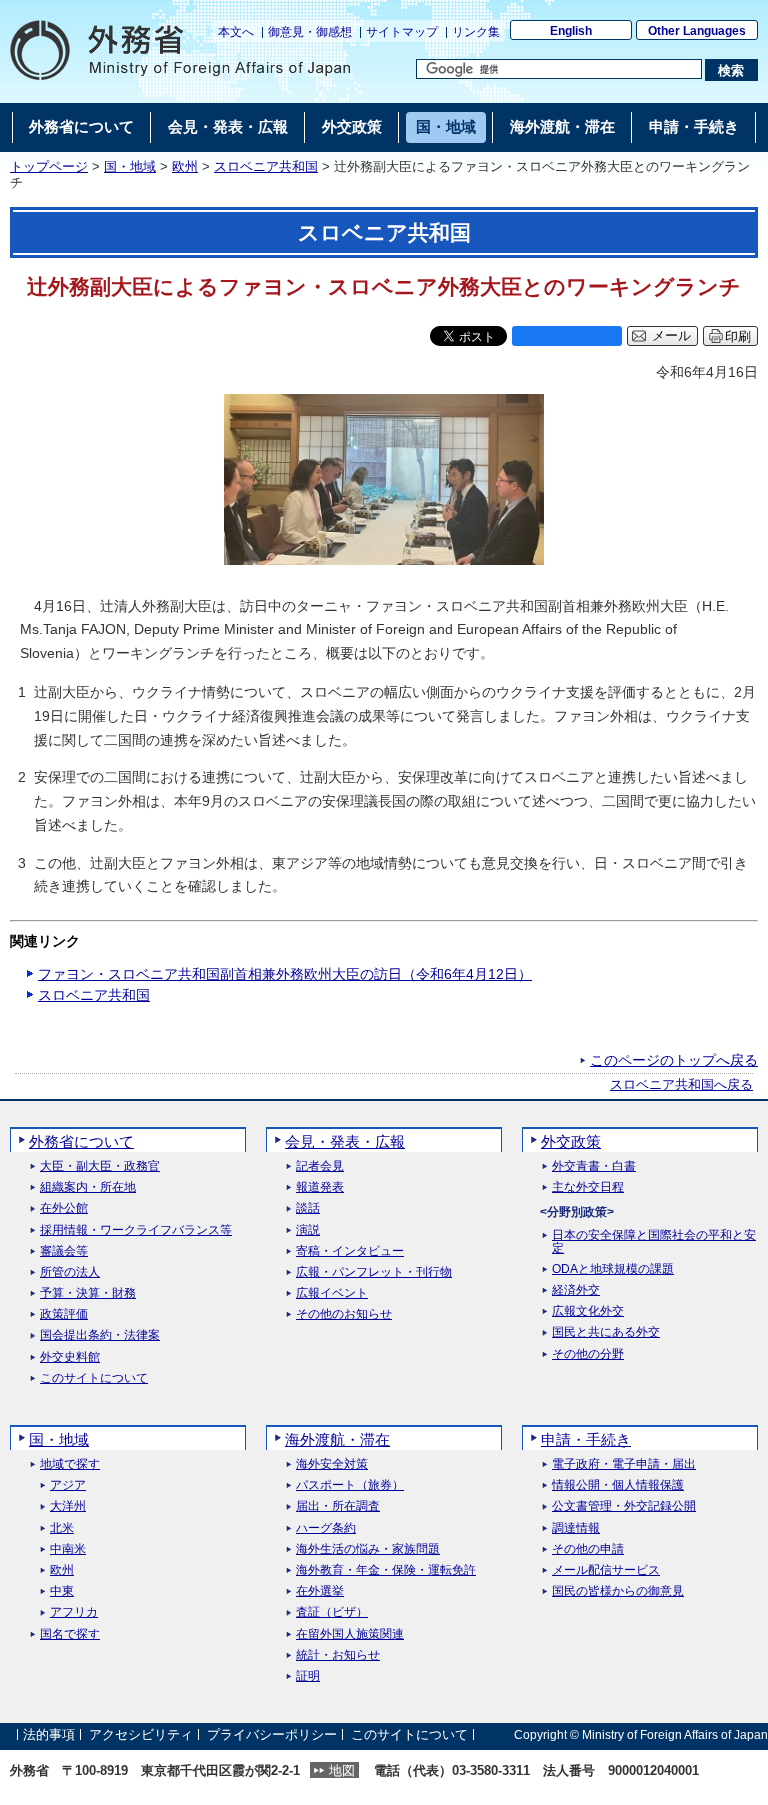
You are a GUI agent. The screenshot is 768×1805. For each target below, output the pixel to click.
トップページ (49, 167)
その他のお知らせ (344, 1314)
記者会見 (320, 1166)
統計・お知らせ (338, 1655)
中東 (62, 1591)
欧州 (185, 167)
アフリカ (74, 1612)
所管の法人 (70, 1272)
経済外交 (576, 1290)
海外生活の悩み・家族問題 (368, 1549)
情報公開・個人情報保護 (618, 1485)
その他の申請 (588, 1549)
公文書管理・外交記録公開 (624, 1506)
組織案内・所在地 (88, 1187)
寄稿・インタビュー (350, 1251)
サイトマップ (402, 32)
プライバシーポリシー (272, 1734)
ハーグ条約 (326, 1528)
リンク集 (476, 32)
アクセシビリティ (141, 1734)
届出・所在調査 (338, 1506)
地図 (342, 1770)
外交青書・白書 (594, 1166)
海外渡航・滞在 (337, 1439)
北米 (62, 1528)
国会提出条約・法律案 (100, 1335)
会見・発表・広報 (345, 1141)
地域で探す (70, 1464)
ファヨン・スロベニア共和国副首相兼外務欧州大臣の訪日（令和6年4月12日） (285, 974)
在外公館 (64, 1208)
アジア (68, 1485)
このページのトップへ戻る (674, 1060)
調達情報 (576, 1528)
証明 (308, 1676)
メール (671, 336)
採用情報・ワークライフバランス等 (136, 1230)
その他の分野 (588, 1354)
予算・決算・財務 (88, 1293)
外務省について (81, 1141)
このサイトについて (94, 1378)
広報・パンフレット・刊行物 (374, 1272)
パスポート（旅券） (350, 1485)
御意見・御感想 (310, 32)
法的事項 (49, 1734)
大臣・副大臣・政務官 (100, 1166)
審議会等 (64, 1251)
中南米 (68, 1549)
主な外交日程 (588, 1187)
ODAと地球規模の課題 (613, 1269)
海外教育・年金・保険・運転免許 (386, 1570)
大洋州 (68, 1506)
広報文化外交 (588, 1311)
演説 (308, 1230)
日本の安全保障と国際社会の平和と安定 (654, 1242)
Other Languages (697, 31)
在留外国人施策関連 (350, 1634)
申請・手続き (586, 1439)
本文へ (236, 32)
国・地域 (130, 167)
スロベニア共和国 (266, 167)
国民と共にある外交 (606, 1332)
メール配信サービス (606, 1570)
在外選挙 (320, 1591)
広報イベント (332, 1293)
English (571, 31)
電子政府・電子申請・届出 (624, 1464)
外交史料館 (70, 1357)
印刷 (738, 336)
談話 (308, 1208)
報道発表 (320, 1187)
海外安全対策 (332, 1464)
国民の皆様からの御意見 (618, 1591)
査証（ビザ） (332, 1612)
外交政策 (571, 1141)
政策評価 (64, 1314)
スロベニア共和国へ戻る (681, 1085)
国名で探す (70, 1634)
